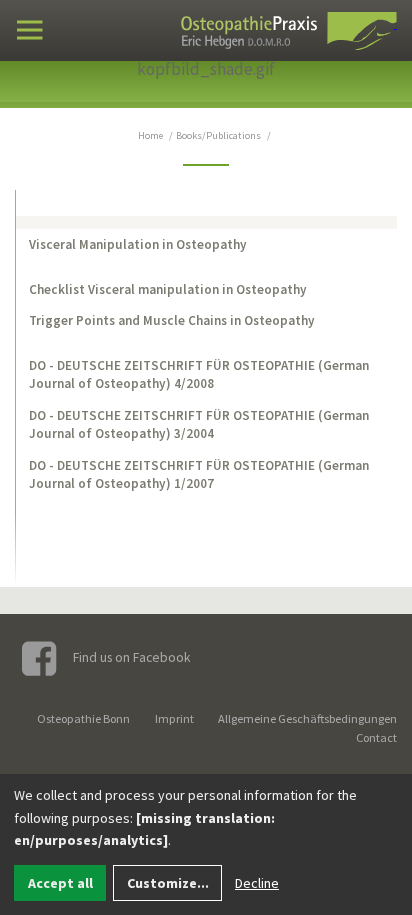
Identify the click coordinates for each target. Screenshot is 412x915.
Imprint (174, 718)
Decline (257, 883)
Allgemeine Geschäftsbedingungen (307, 718)
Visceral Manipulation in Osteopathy (138, 244)
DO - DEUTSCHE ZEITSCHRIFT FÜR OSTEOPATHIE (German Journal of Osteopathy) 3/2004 (199, 424)
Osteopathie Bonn (83, 718)
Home (150, 135)
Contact (376, 737)
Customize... (168, 883)
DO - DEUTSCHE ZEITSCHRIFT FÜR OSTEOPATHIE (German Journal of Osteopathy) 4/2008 (199, 374)
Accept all (60, 883)
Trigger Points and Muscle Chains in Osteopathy (172, 320)
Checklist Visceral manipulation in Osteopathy (168, 289)
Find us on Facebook (130, 657)
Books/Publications (218, 135)
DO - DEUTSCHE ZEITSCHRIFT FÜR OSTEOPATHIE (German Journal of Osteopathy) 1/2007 (199, 474)
